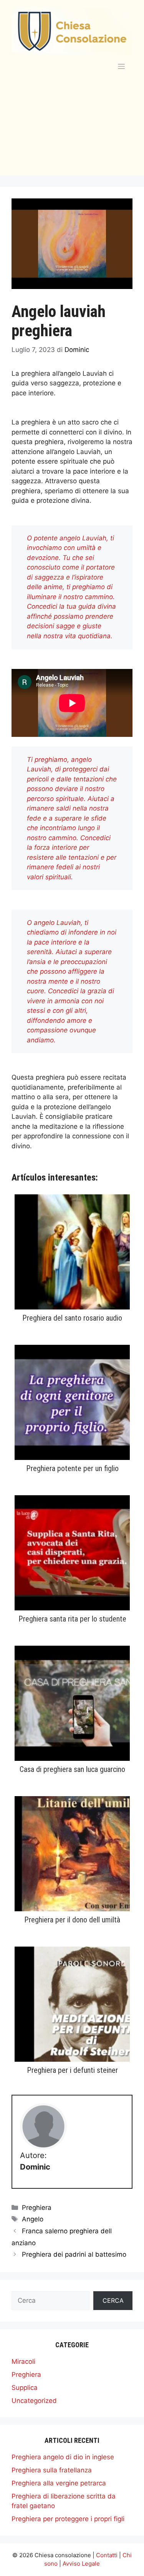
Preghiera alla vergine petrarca (59, 2483)
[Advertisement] (72, 133)
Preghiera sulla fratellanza (52, 2470)
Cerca (113, 2300)
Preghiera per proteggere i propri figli (68, 2519)
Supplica (25, 2388)
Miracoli (23, 2361)
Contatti (107, 2555)
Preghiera (37, 2208)
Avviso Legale (81, 2564)
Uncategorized (34, 2401)
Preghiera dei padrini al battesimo (74, 2254)
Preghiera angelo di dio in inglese (63, 2457)
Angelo (33, 2219)
